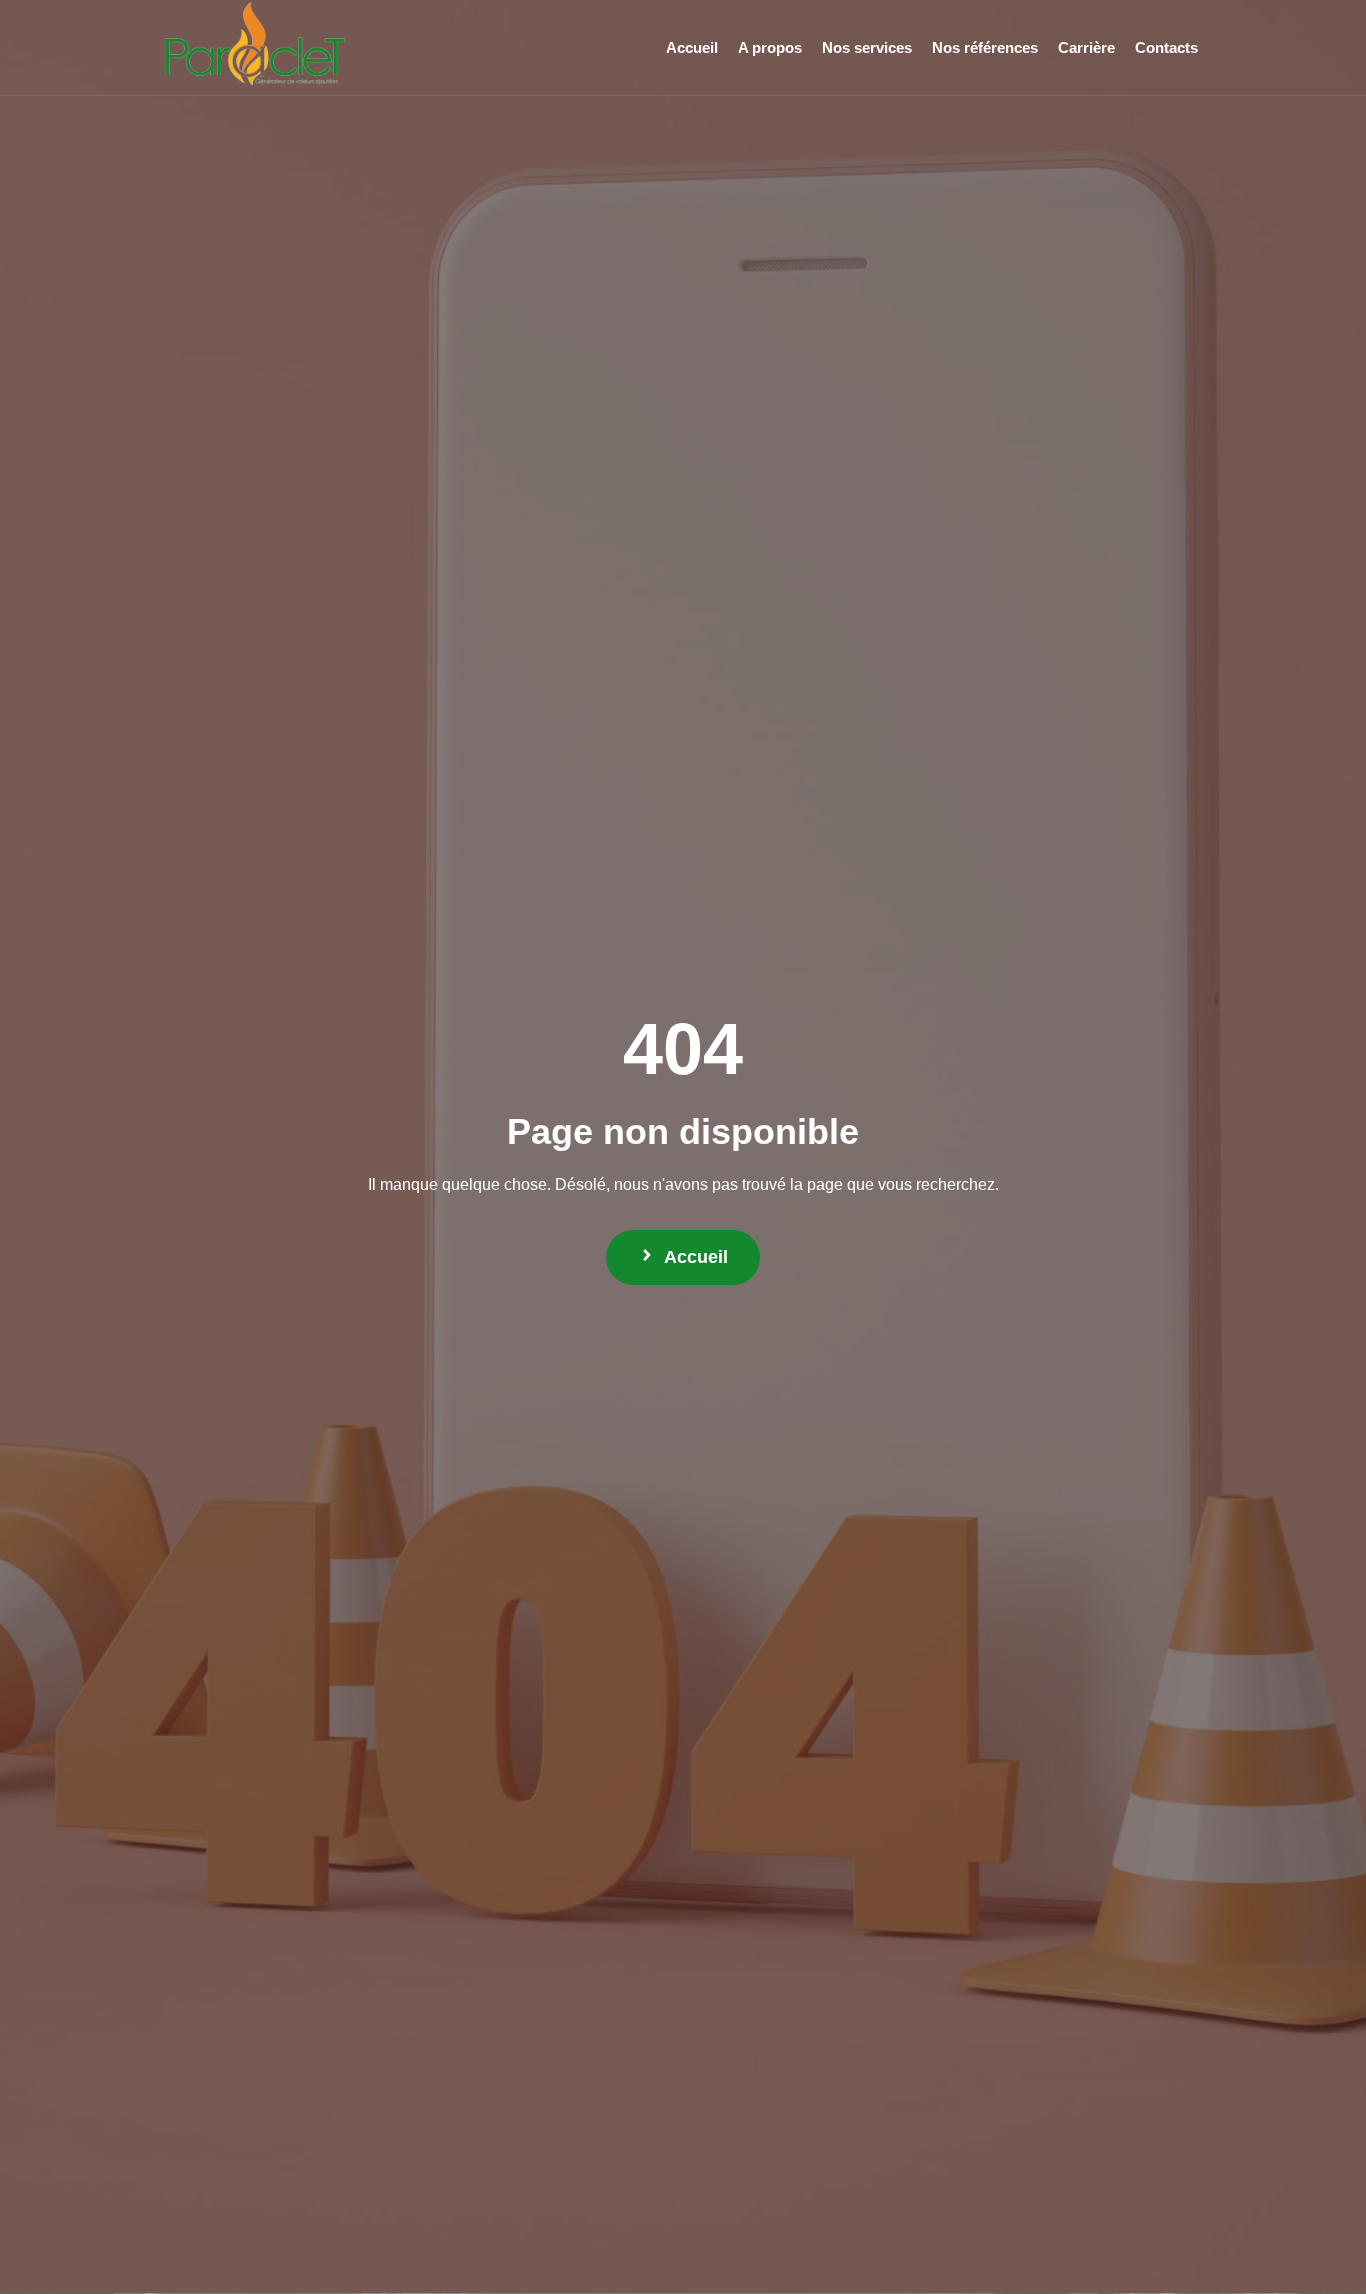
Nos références (985, 47)
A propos (770, 47)
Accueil (692, 47)
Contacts (1166, 47)
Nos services (867, 47)
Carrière (1086, 47)
